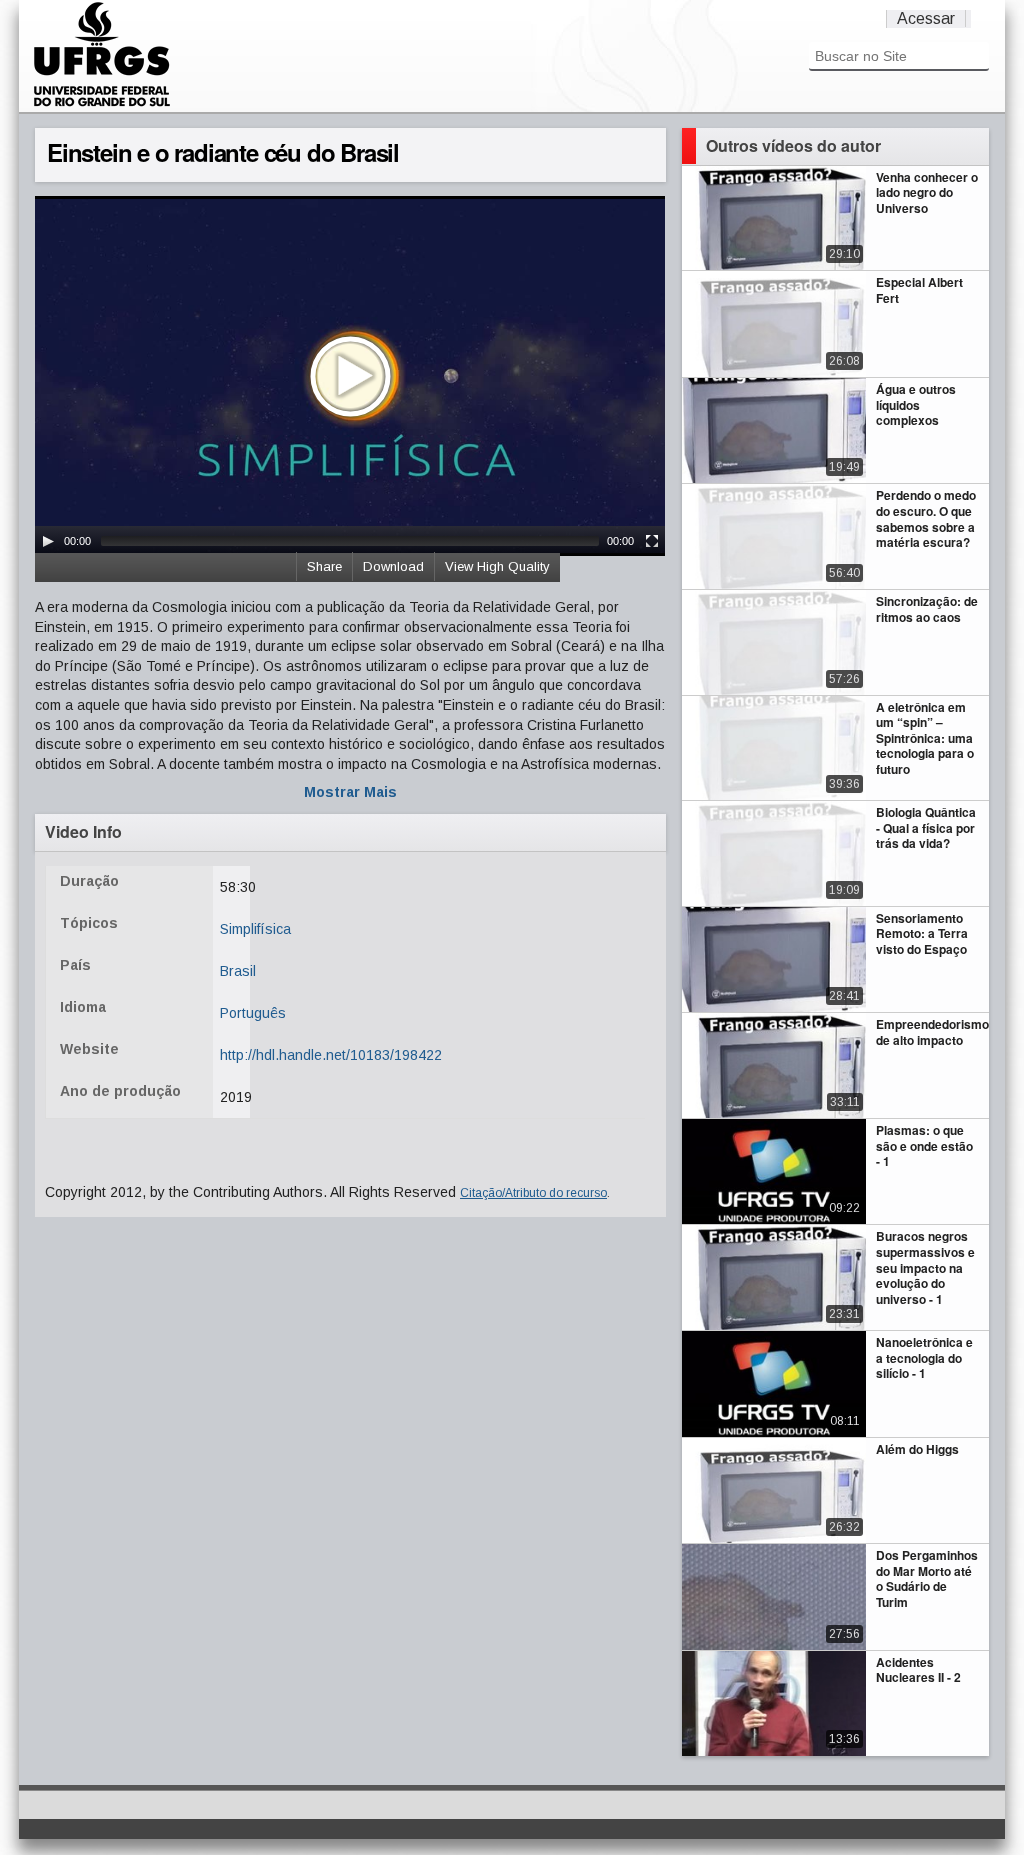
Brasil (238, 971)
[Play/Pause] (48, 541)
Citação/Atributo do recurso (533, 1193)
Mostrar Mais (350, 792)
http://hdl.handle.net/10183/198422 (331, 1055)
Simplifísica (255, 929)
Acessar (926, 18)
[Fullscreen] (652, 541)
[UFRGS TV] (102, 104)
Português (253, 1013)
